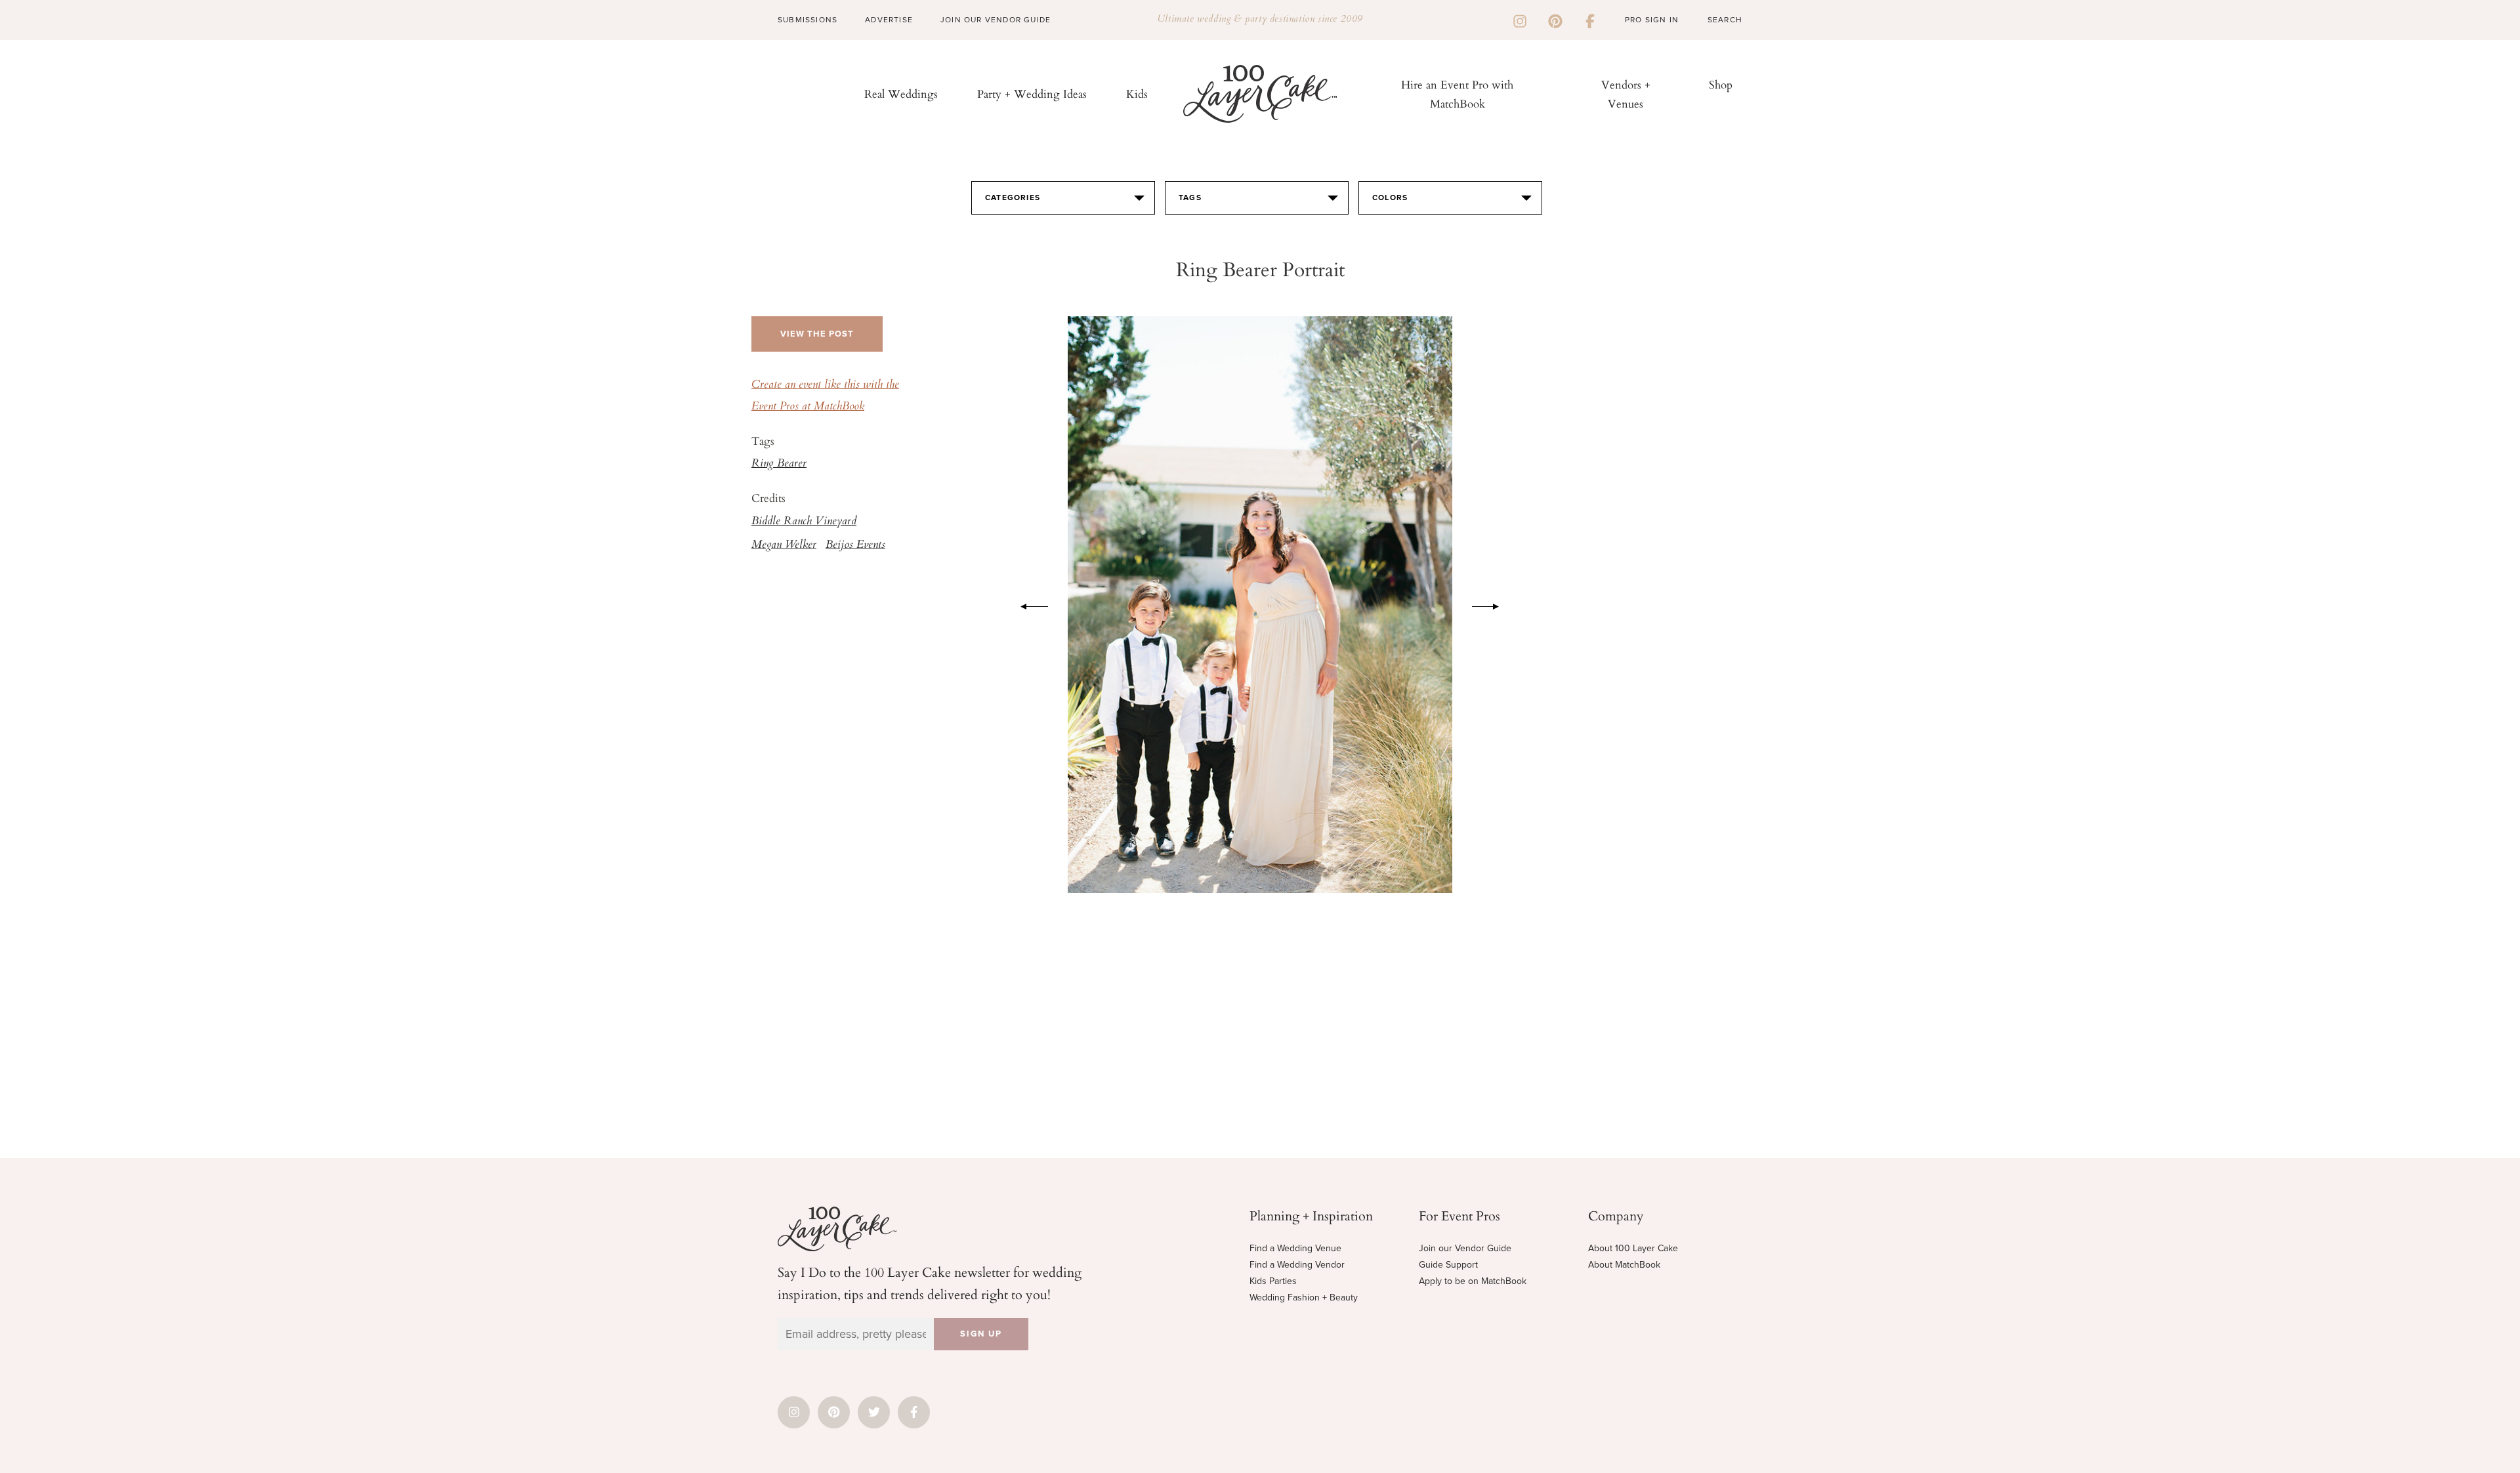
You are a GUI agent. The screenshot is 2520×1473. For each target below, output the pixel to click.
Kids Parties (1273, 1281)
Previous (1028, 604)
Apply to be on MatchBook (1473, 1281)
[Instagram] (1520, 20)
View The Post (817, 334)
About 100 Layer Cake (1633, 1248)
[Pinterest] (1555, 20)
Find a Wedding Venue (1295, 1248)
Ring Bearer (779, 464)
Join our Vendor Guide (1465, 1248)
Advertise (889, 20)
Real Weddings (901, 93)
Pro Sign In (1652, 20)
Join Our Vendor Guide (996, 20)
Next (1492, 604)
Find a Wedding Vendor (1297, 1265)
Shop (1721, 84)
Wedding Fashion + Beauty (1304, 1297)
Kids (1137, 93)
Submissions (808, 20)
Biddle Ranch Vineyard (804, 522)
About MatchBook (1624, 1265)
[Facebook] (1590, 20)
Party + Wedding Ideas (1032, 93)
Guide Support (1448, 1265)
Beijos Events (855, 545)
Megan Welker (784, 545)
